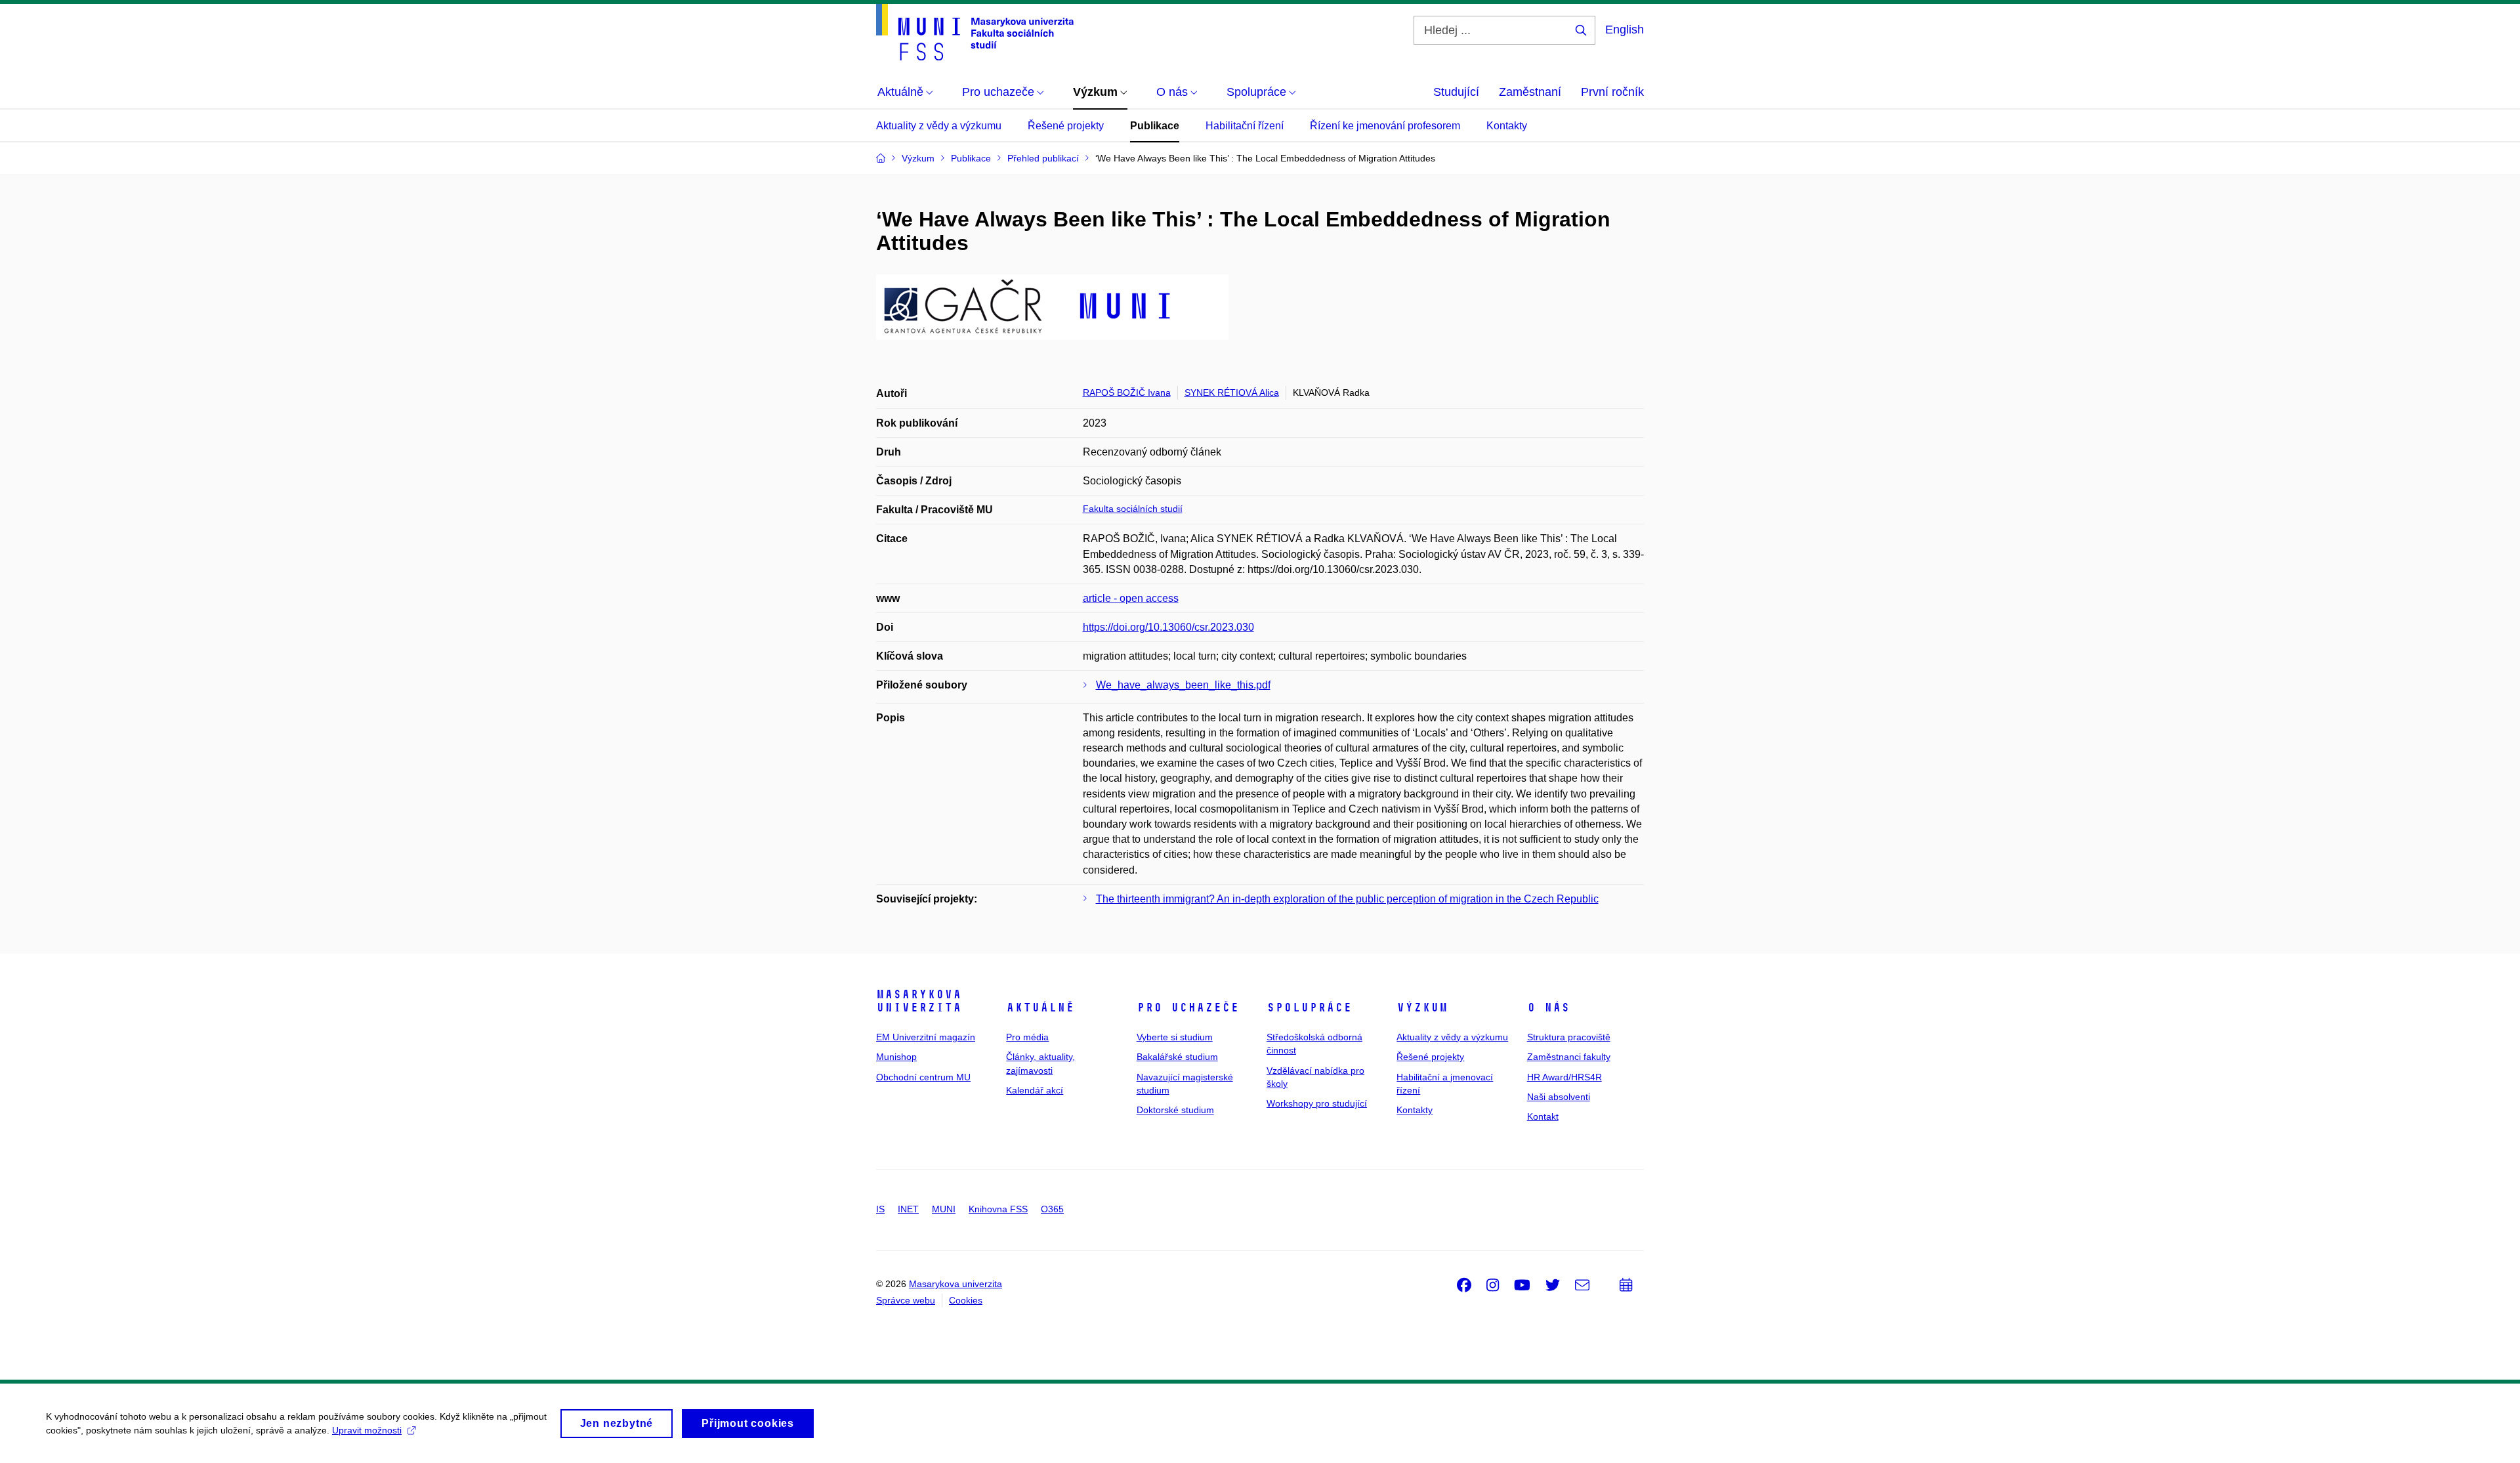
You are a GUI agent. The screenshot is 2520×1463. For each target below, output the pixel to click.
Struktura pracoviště (1569, 1037)
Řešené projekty (1066, 126)
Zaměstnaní (1530, 92)
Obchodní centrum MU (923, 1077)
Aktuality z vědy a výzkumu (939, 126)
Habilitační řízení (1245, 126)
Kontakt (1543, 1116)
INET (908, 1209)
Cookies (966, 1300)
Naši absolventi (1559, 1097)
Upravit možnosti (367, 1430)
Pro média (1027, 1037)
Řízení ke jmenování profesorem (1385, 126)
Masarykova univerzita (919, 1001)
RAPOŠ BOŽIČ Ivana (1127, 392)
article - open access (1131, 598)
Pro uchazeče (1188, 1007)
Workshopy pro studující (1317, 1103)
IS (880, 1209)
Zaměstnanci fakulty (1569, 1057)
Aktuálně (1040, 1007)
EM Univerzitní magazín (926, 1037)
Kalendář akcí (1035, 1090)
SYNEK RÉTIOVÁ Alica (1232, 392)
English (1625, 30)
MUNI (944, 1209)
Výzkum (1422, 1007)
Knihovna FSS (998, 1209)
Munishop (896, 1057)
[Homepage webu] (975, 32)
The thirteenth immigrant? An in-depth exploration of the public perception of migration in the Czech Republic (1347, 899)
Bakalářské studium (1177, 1057)
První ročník (1612, 92)
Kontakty (1507, 126)
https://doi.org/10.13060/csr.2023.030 (1168, 627)
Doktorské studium (1175, 1110)
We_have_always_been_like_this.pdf (1183, 685)
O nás (1548, 1007)
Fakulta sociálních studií (1133, 509)
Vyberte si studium (1175, 1037)
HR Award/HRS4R (1564, 1077)
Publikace (1155, 126)
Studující (1456, 92)
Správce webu (906, 1300)
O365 (1052, 1209)
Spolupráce (1309, 1007)
